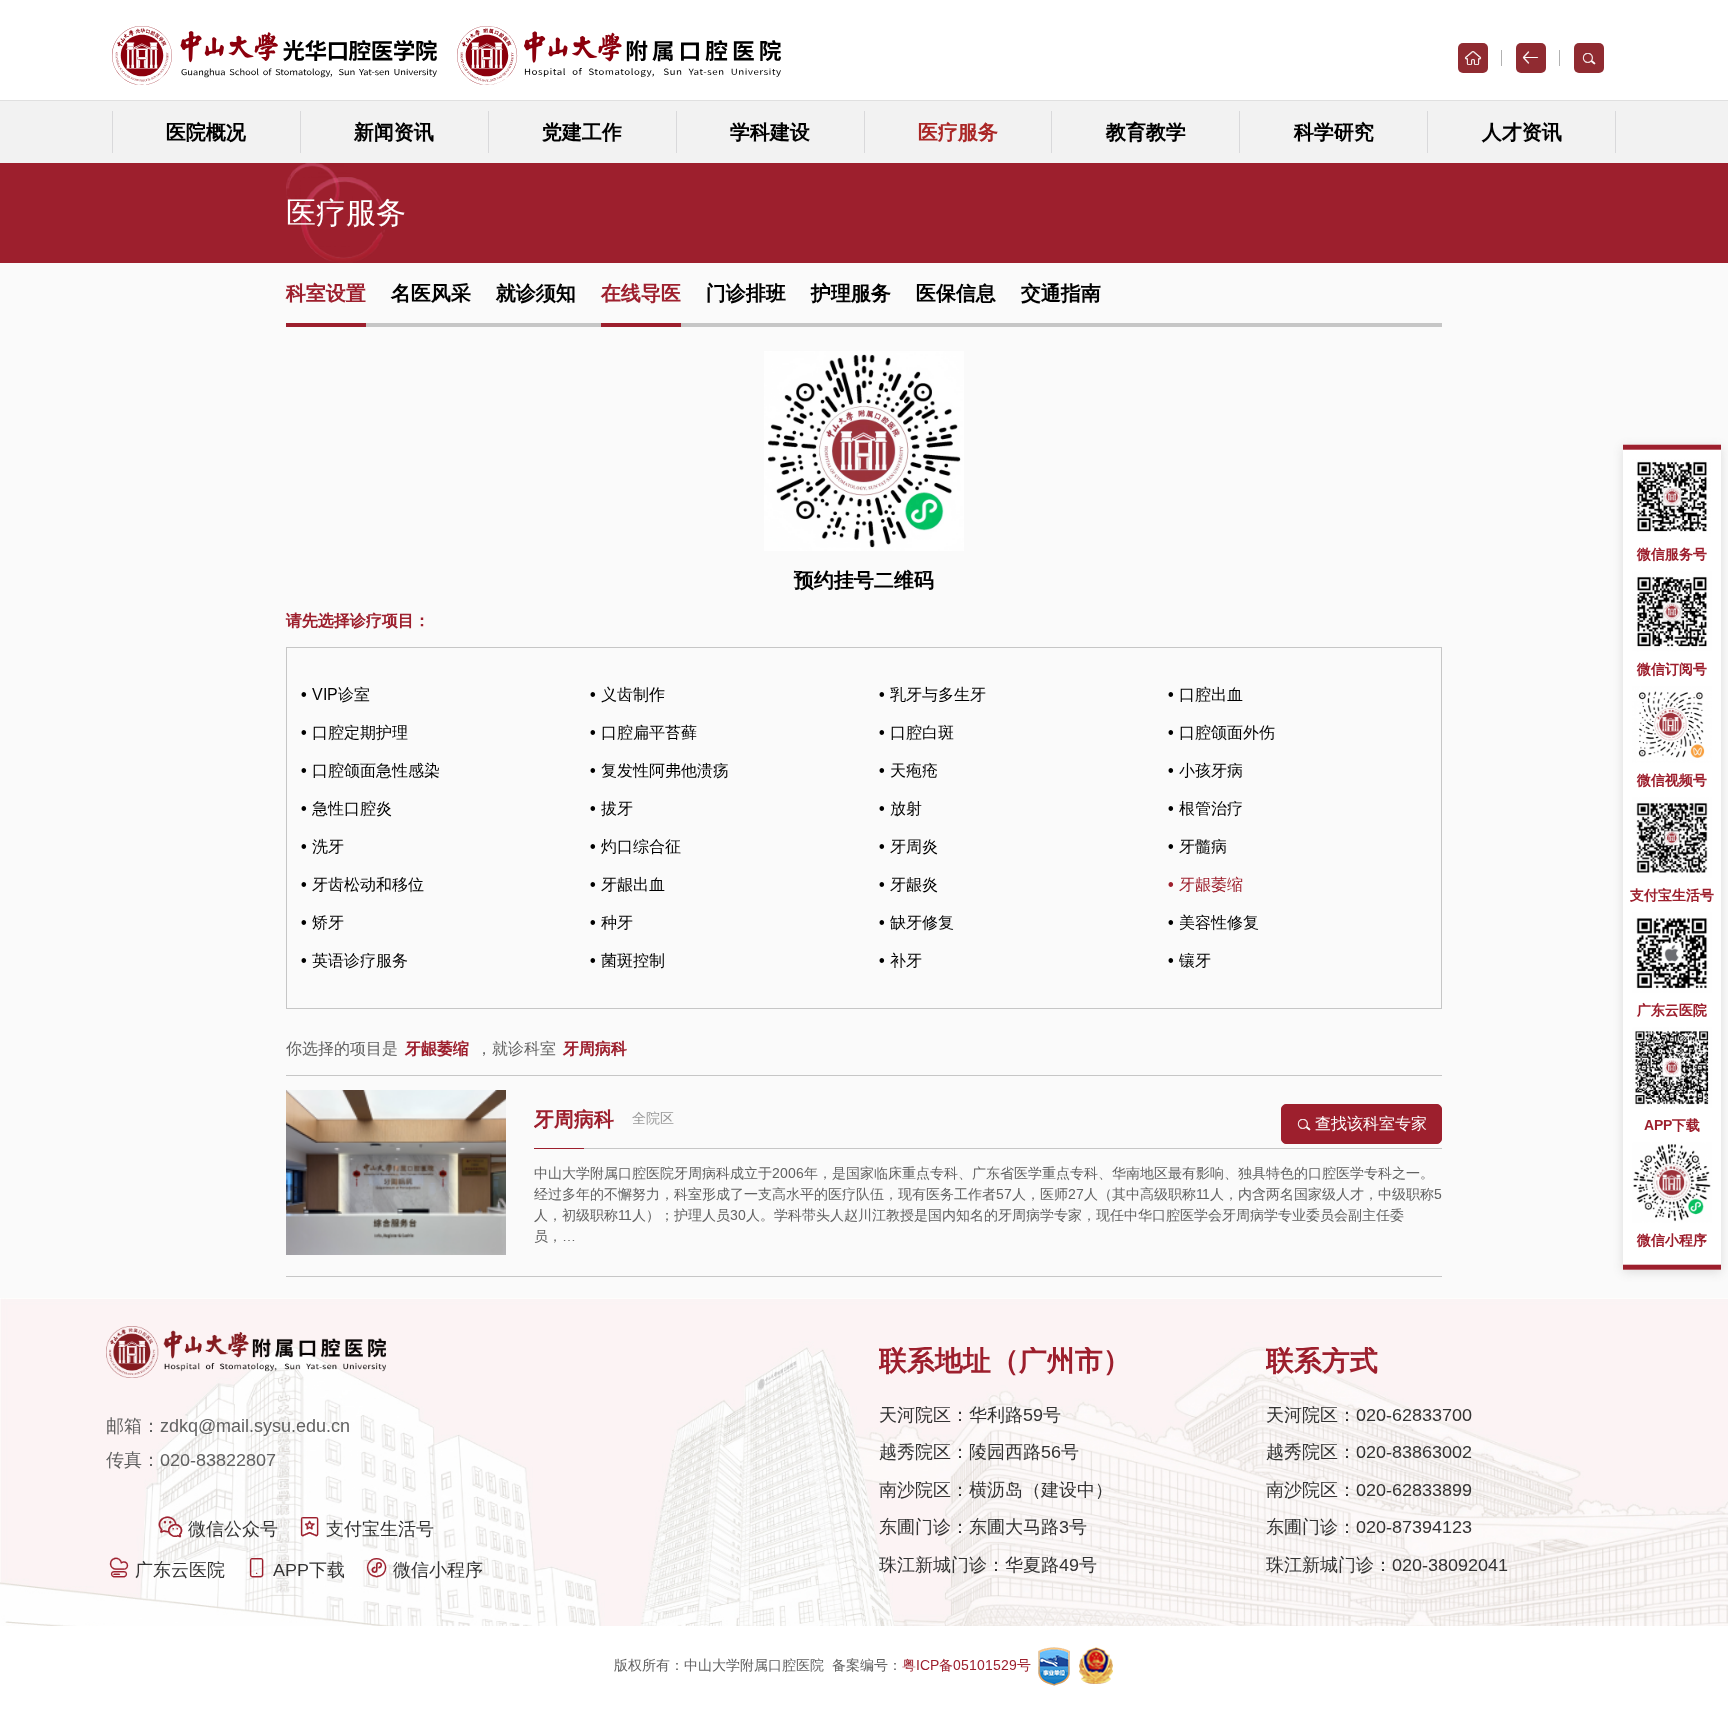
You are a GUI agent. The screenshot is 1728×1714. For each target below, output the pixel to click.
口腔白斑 (922, 732)
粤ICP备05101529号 (968, 1665)
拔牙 (617, 808)
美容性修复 (1219, 922)
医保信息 (956, 293)
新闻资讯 (394, 132)
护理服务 (851, 293)
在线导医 (641, 293)
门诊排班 (746, 293)
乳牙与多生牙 (938, 694)
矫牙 (328, 922)
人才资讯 (1522, 132)
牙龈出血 (633, 884)
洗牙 (328, 846)
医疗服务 (958, 132)
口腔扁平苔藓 (649, 732)
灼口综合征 (641, 846)
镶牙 (1195, 960)
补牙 (906, 960)
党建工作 (582, 132)
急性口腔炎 (352, 808)
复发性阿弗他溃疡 (665, 770)
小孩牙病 (1211, 770)
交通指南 (1061, 293)
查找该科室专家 (1371, 1123)
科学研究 (1334, 132)
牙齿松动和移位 (368, 884)
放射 (906, 808)
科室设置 (326, 293)
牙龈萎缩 (1211, 884)
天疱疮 (914, 770)
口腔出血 (1211, 694)
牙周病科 (574, 1119)
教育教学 (1146, 132)
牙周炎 (914, 846)
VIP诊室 (341, 694)
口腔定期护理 (360, 732)
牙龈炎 (914, 884)
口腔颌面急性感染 (376, 770)
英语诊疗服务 (360, 960)
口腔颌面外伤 (1227, 732)
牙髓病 (1203, 846)
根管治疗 (1211, 808)
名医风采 (431, 293)
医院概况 (206, 132)
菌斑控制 (633, 960)
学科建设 (770, 132)
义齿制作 (633, 694)
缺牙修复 (922, 922)
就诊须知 (536, 293)
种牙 (617, 922)
